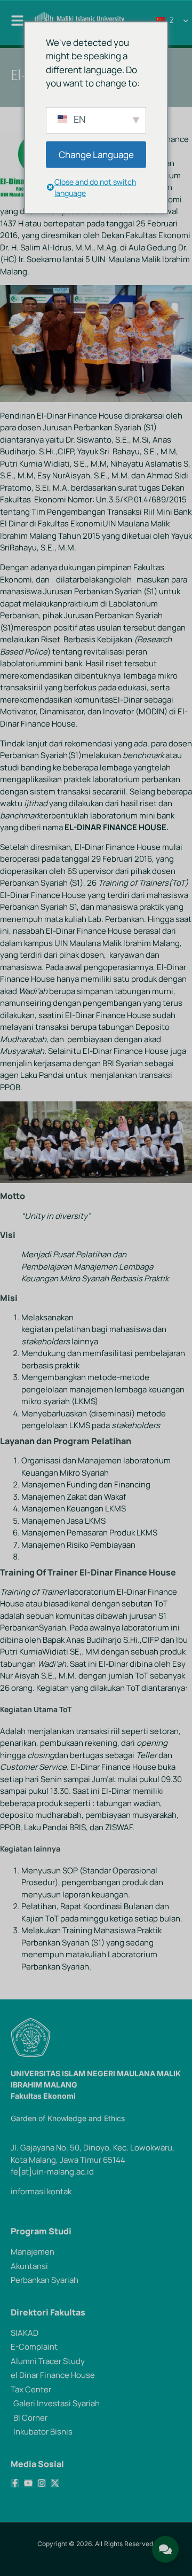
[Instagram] (42, 2483)
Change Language (96, 154)
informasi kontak (41, 2191)
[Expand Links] (165, 2549)
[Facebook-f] (15, 2483)
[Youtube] (28, 2483)
